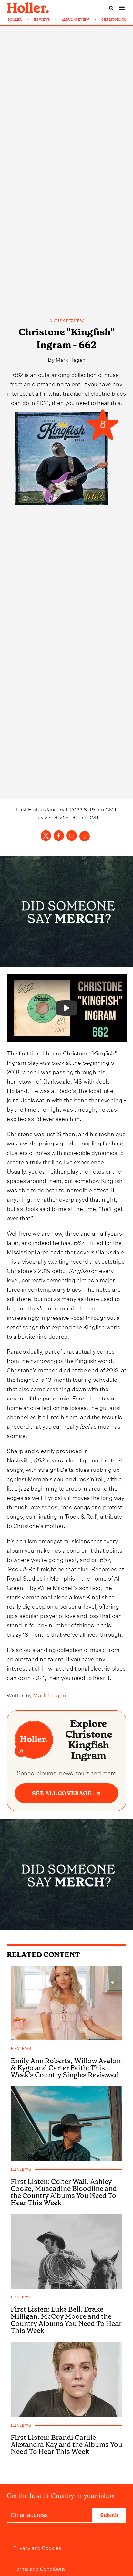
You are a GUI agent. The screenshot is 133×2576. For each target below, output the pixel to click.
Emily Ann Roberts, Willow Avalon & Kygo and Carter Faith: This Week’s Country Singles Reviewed (66, 2068)
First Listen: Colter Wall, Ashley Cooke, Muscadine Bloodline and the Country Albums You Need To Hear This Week (64, 2192)
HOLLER (15, 20)
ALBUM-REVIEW (76, 20)
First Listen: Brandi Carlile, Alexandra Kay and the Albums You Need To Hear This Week (66, 2445)
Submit (109, 2515)
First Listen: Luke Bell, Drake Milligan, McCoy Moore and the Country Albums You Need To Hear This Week (66, 2320)
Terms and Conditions (39, 2568)
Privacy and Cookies (37, 2547)
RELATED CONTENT (43, 1955)
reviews (21, 2049)
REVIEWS (42, 20)
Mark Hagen (71, 359)
